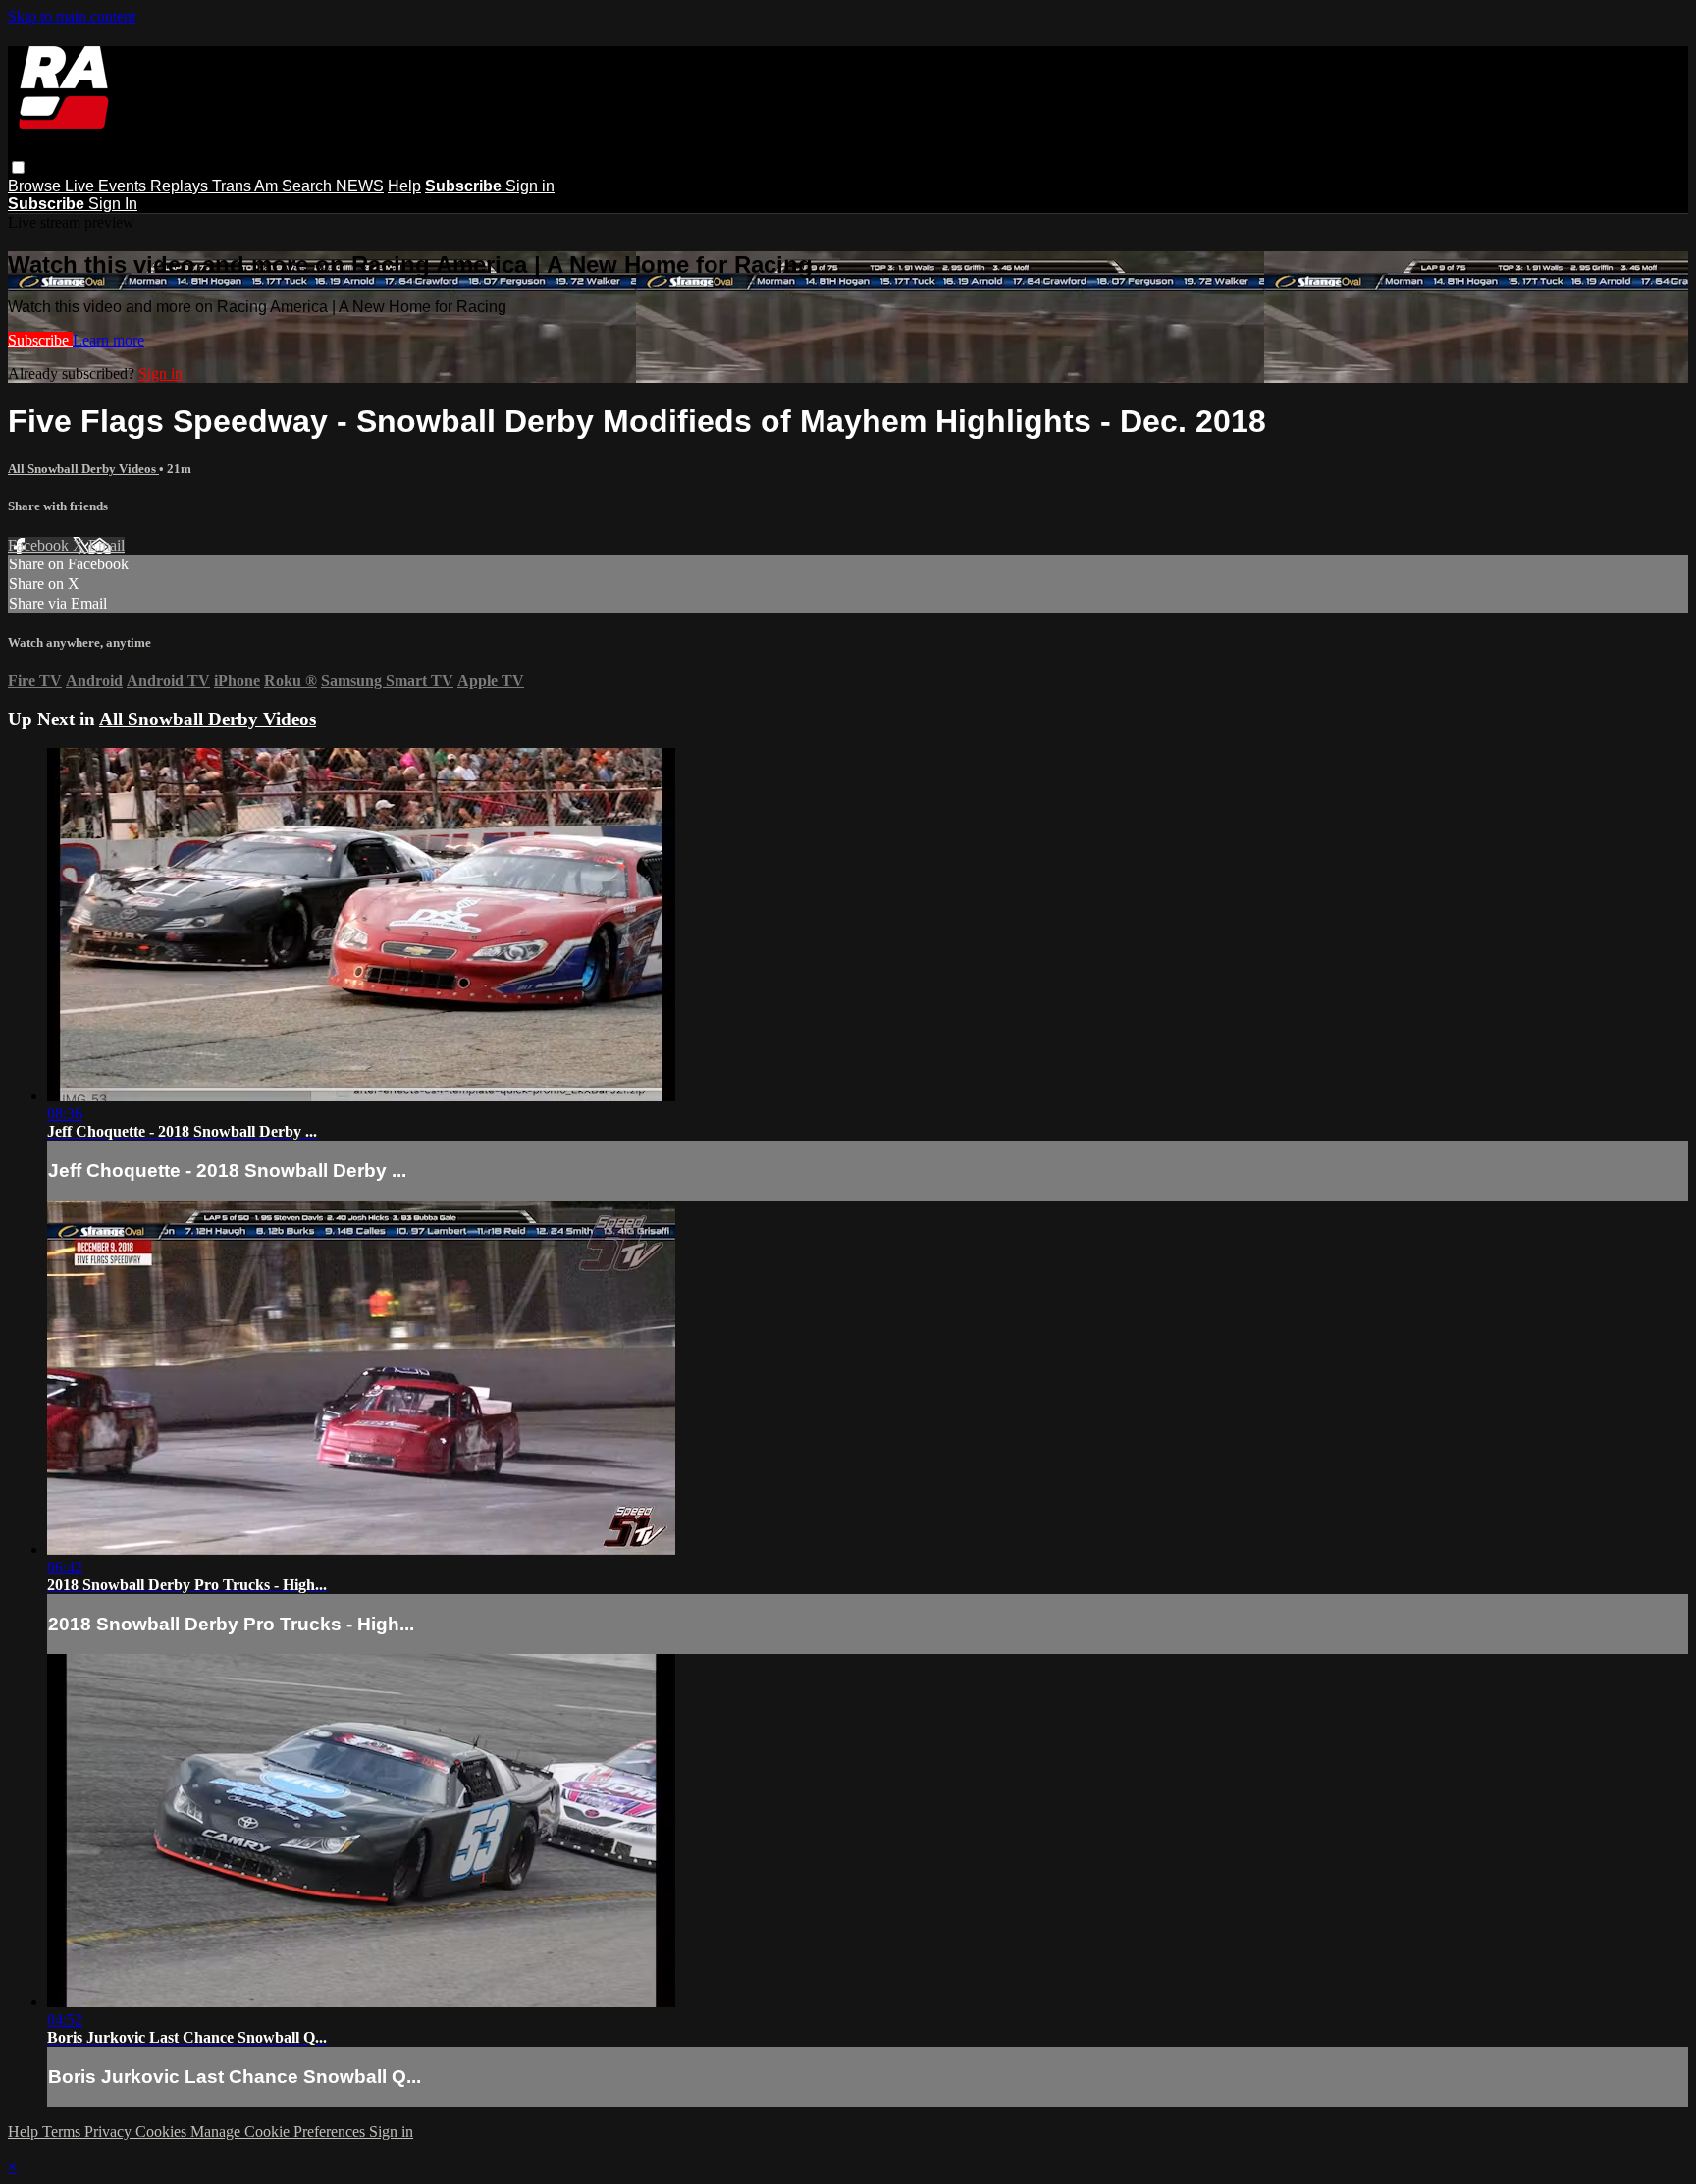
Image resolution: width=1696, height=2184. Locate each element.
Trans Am (247, 186)
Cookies (163, 2131)
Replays (181, 186)
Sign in (530, 186)
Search (309, 186)
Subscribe (40, 340)
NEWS (360, 186)
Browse (36, 186)
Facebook (40, 545)
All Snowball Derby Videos (83, 469)
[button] (18, 167)
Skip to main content (72, 16)
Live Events (107, 186)
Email (106, 545)
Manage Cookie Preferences (280, 2131)
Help (404, 186)
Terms (63, 2131)
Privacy (110, 2131)
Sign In (113, 204)
